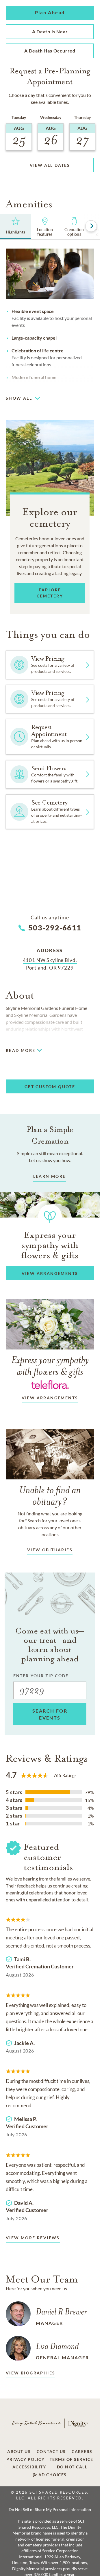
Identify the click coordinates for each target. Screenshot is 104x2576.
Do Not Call (72, 2467)
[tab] (16, 227)
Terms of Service (71, 2459)
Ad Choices (52, 2475)
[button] (50, 13)
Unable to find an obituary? (50, 1496)
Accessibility (29, 2467)
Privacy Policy (25, 2459)
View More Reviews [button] (33, 2238)
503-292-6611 (55, 927)
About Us (19, 2452)
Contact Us (51, 2452)
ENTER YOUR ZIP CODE (41, 1676)
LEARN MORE (50, 1176)
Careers (82, 2452)
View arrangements (50, 1398)
